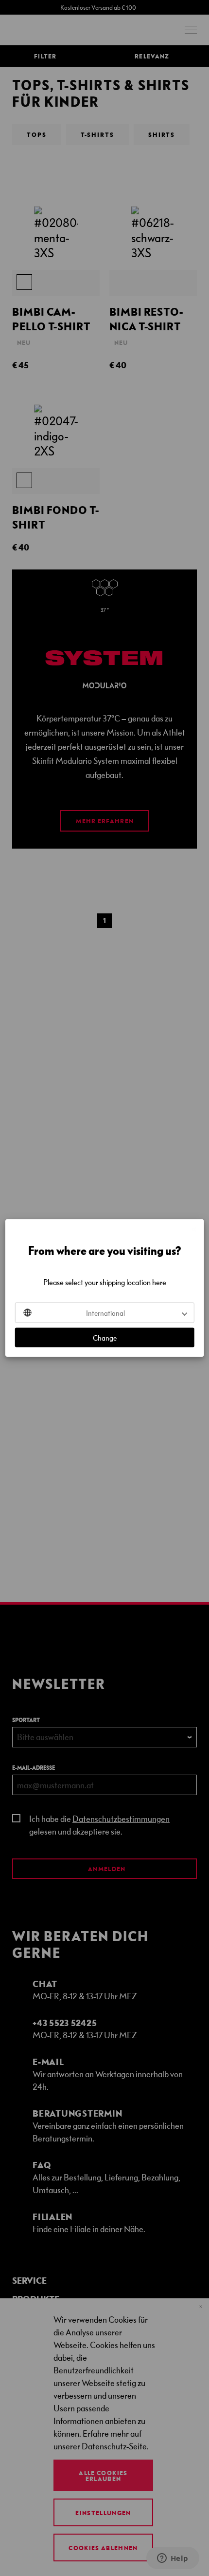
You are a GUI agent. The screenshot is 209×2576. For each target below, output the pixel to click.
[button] (105, 1313)
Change (105, 1338)
